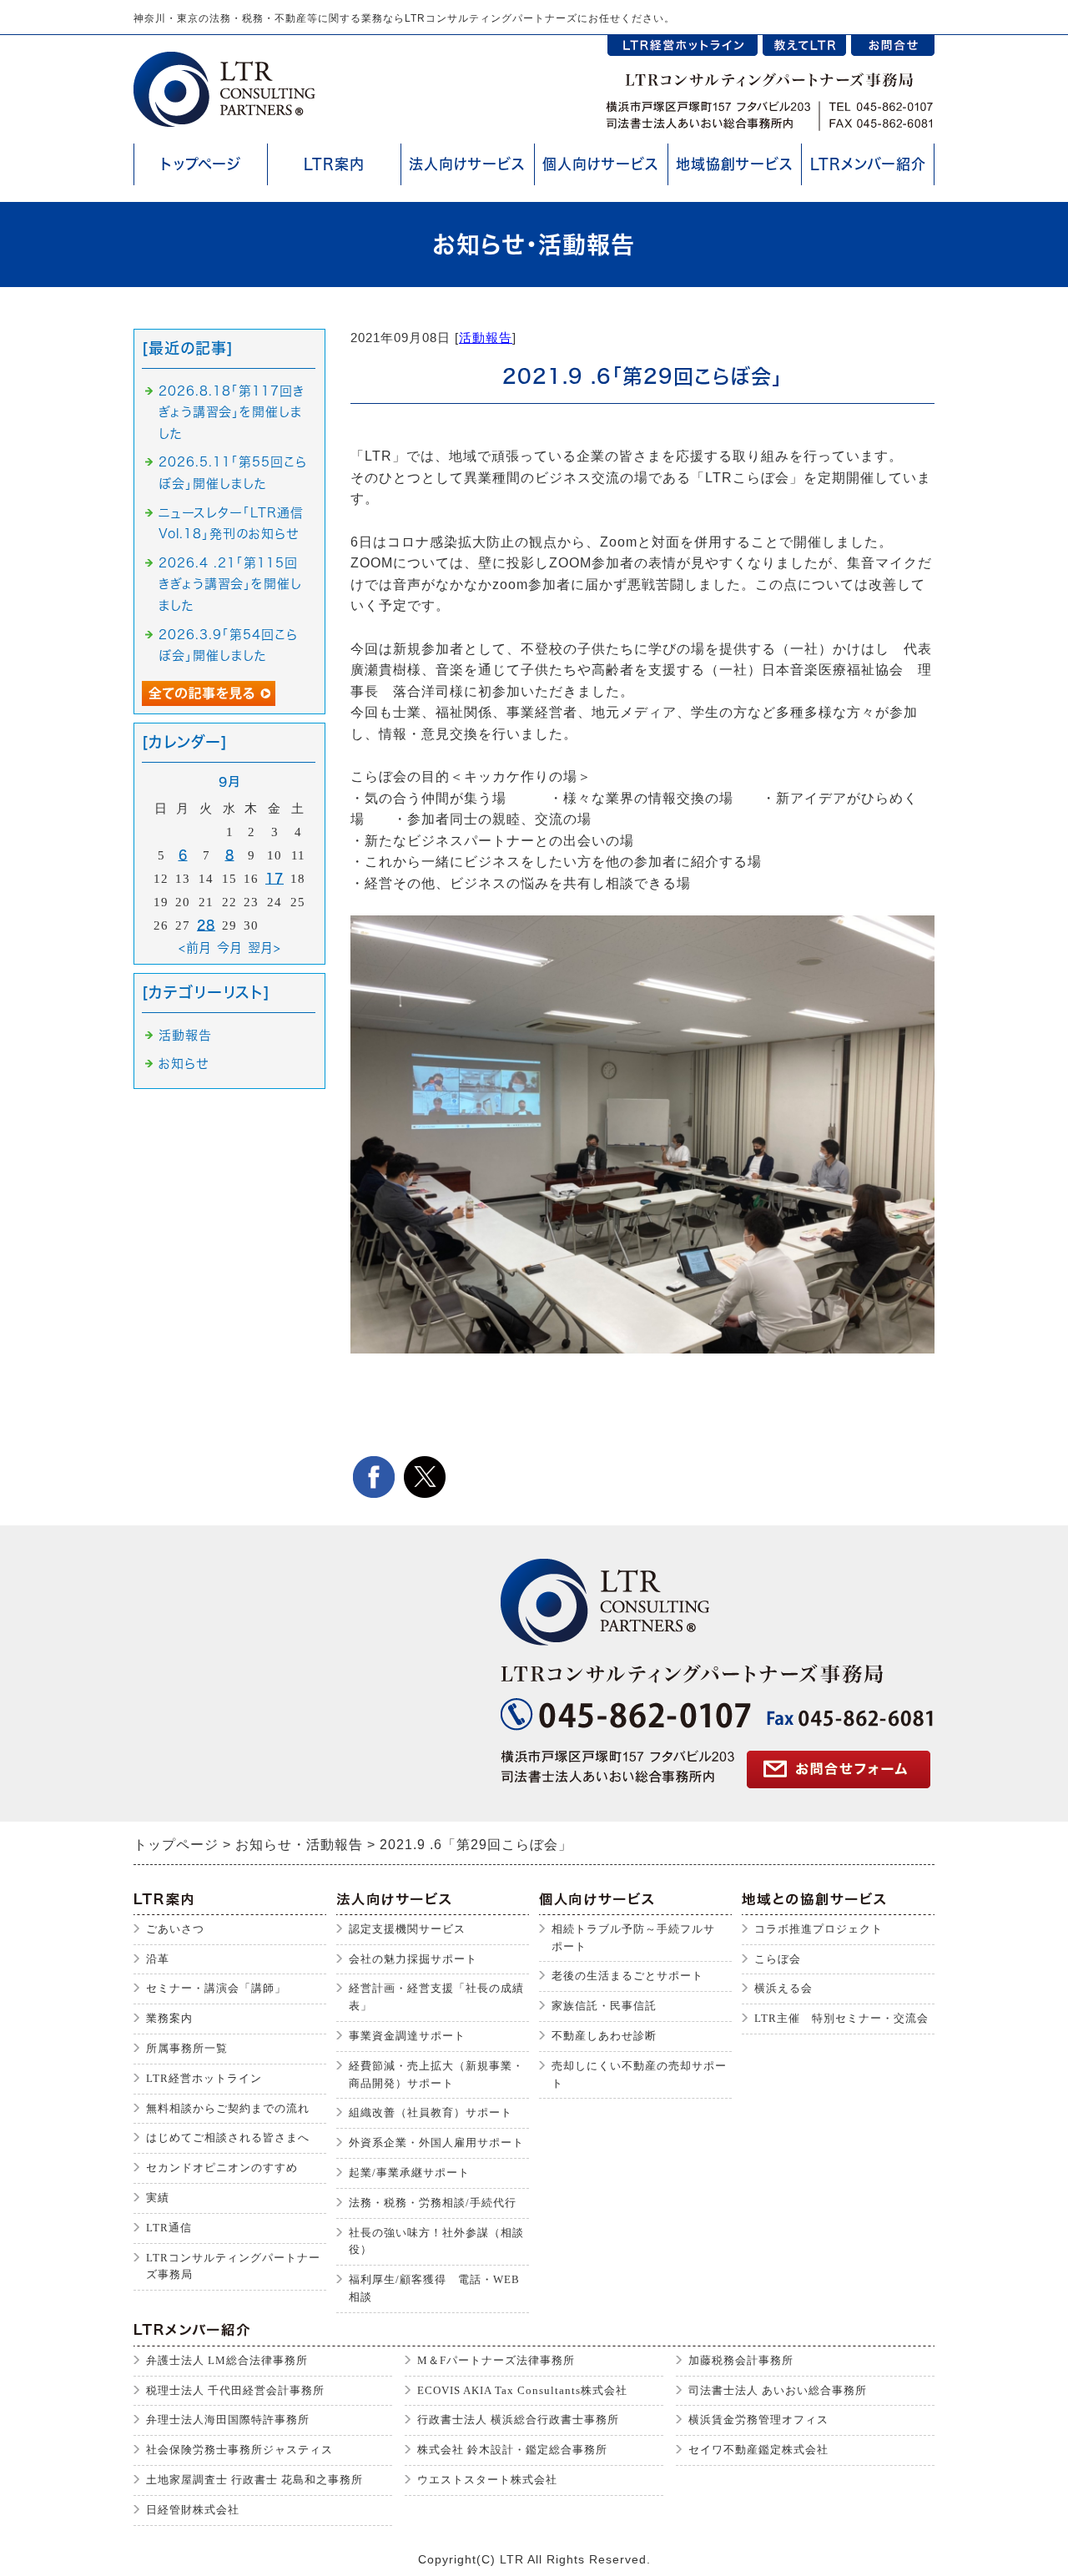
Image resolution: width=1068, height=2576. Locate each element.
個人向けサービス (601, 164)
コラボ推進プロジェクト (819, 1929)
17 (275, 878)
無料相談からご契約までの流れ (228, 2108)
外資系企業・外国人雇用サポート (436, 2142)
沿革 (158, 1959)
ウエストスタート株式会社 (487, 2480)
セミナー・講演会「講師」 (216, 1988)
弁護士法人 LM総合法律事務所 (227, 2360)
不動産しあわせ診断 (604, 2036)
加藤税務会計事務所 (741, 2360)
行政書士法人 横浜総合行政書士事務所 (518, 2420)
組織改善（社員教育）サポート (431, 2112)
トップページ (201, 164)
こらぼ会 (778, 1959)
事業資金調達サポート (407, 2036)
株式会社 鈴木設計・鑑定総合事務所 (512, 2450)
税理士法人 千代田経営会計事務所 (235, 2390)
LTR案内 (334, 164)
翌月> (264, 948)
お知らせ (184, 1064)
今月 (230, 948)
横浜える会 (783, 1988)
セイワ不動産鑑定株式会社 (758, 2450)
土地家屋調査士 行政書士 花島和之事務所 (254, 2480)
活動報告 (486, 338)
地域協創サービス (735, 164)
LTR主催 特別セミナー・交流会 (841, 2018)
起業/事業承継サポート (409, 2173)
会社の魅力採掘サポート (413, 1959)
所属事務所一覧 (187, 2048)
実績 (158, 2198)
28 (206, 925)
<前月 (195, 948)
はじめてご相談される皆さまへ (228, 2137)
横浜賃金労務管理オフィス (758, 2420)
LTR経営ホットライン (204, 2078)
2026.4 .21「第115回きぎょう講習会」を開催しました (230, 584)
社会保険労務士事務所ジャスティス (239, 2450)
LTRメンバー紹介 (868, 164)
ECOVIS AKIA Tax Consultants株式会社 (522, 2390)
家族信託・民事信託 (604, 2006)
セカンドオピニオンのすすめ (222, 2168)
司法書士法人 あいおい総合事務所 (778, 2390)
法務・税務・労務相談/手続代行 (433, 2203)
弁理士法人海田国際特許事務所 (228, 2420)
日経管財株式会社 (193, 2510)
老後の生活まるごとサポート (627, 1976)
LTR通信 (169, 2228)
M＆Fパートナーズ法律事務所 (496, 2360)
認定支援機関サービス (407, 1929)
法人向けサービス (467, 164)
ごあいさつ (175, 1929)
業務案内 (169, 2018)
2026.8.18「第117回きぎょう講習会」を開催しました (232, 412)
